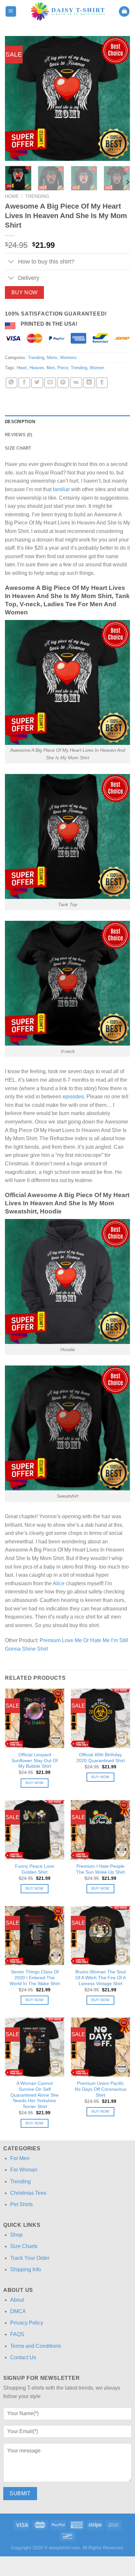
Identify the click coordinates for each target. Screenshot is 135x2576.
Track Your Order (30, 2258)
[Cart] (124, 12)
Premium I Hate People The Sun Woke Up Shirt (100, 1869)
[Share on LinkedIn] (89, 383)
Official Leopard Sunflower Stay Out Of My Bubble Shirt (35, 1760)
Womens (68, 358)
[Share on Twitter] (37, 383)
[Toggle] (11, 262)
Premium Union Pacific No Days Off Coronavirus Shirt (101, 2089)
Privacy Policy (27, 2323)
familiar (61, 489)
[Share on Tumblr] (102, 383)
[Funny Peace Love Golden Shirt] (35, 1830)
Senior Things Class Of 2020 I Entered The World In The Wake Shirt (35, 1978)
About (17, 2300)
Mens (52, 358)
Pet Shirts (21, 2204)
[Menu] (11, 12)
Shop (16, 2235)
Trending (37, 196)
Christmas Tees (28, 2193)
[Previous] (16, 98)
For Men (20, 2158)
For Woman (24, 2170)
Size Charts (24, 2246)
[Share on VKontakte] (76, 383)
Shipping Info (26, 2269)
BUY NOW (25, 292)
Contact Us (23, 2357)
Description (20, 422)
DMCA (18, 2311)
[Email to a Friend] (50, 383)
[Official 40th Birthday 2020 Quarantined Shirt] (100, 1718)
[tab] (67, 422)
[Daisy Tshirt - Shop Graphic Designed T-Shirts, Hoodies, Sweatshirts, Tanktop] (68, 11)
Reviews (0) (19, 435)
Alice (59, 1583)
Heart (22, 368)
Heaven (37, 368)
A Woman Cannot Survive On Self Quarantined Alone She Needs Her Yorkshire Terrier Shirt (35, 2095)
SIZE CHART (18, 448)
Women (97, 368)
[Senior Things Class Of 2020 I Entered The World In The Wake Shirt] (35, 1936)
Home (12, 196)
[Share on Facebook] (24, 383)
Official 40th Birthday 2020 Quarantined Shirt (101, 1758)
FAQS (17, 2334)
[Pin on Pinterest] (63, 383)
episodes (73, 1097)
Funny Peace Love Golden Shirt (35, 1869)
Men (51, 368)
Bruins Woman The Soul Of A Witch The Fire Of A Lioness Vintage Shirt (101, 1978)
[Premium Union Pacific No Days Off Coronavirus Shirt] (100, 2047)
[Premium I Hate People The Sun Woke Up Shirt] (100, 1830)
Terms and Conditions (36, 2346)
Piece (63, 368)
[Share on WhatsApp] (11, 383)
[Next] (119, 98)
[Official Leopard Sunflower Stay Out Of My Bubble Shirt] (35, 1718)
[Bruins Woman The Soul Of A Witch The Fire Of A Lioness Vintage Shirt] (100, 1936)
